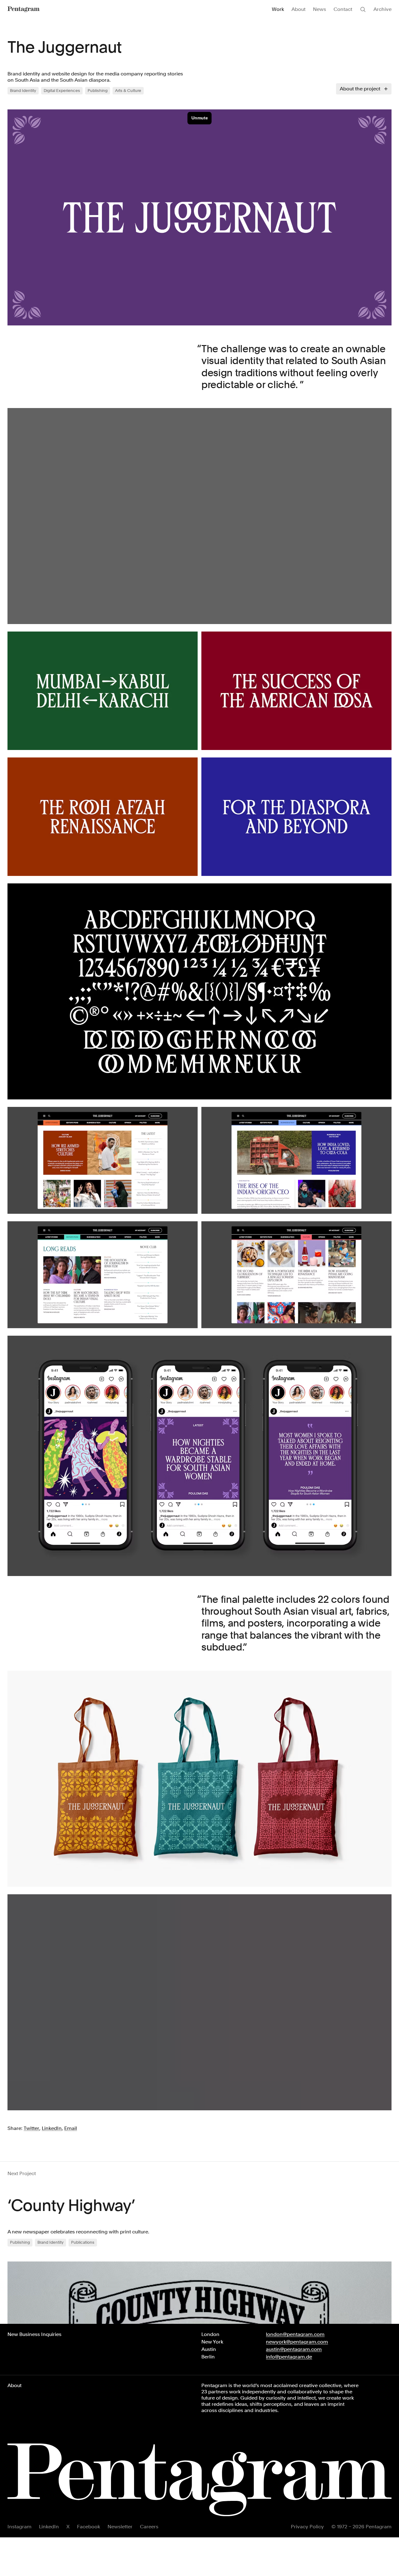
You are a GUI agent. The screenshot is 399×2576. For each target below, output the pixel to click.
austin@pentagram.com (294, 2349)
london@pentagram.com (295, 2334)
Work (278, 9)
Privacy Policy (307, 2527)
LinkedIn (49, 2527)
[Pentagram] (24, 9)
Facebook (89, 2527)
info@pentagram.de (289, 2357)
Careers (149, 2527)
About (298, 9)
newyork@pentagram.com (297, 2342)
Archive (382, 9)
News (320, 9)
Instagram (19, 2527)
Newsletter (120, 2527)
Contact (343, 9)
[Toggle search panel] (363, 9)
